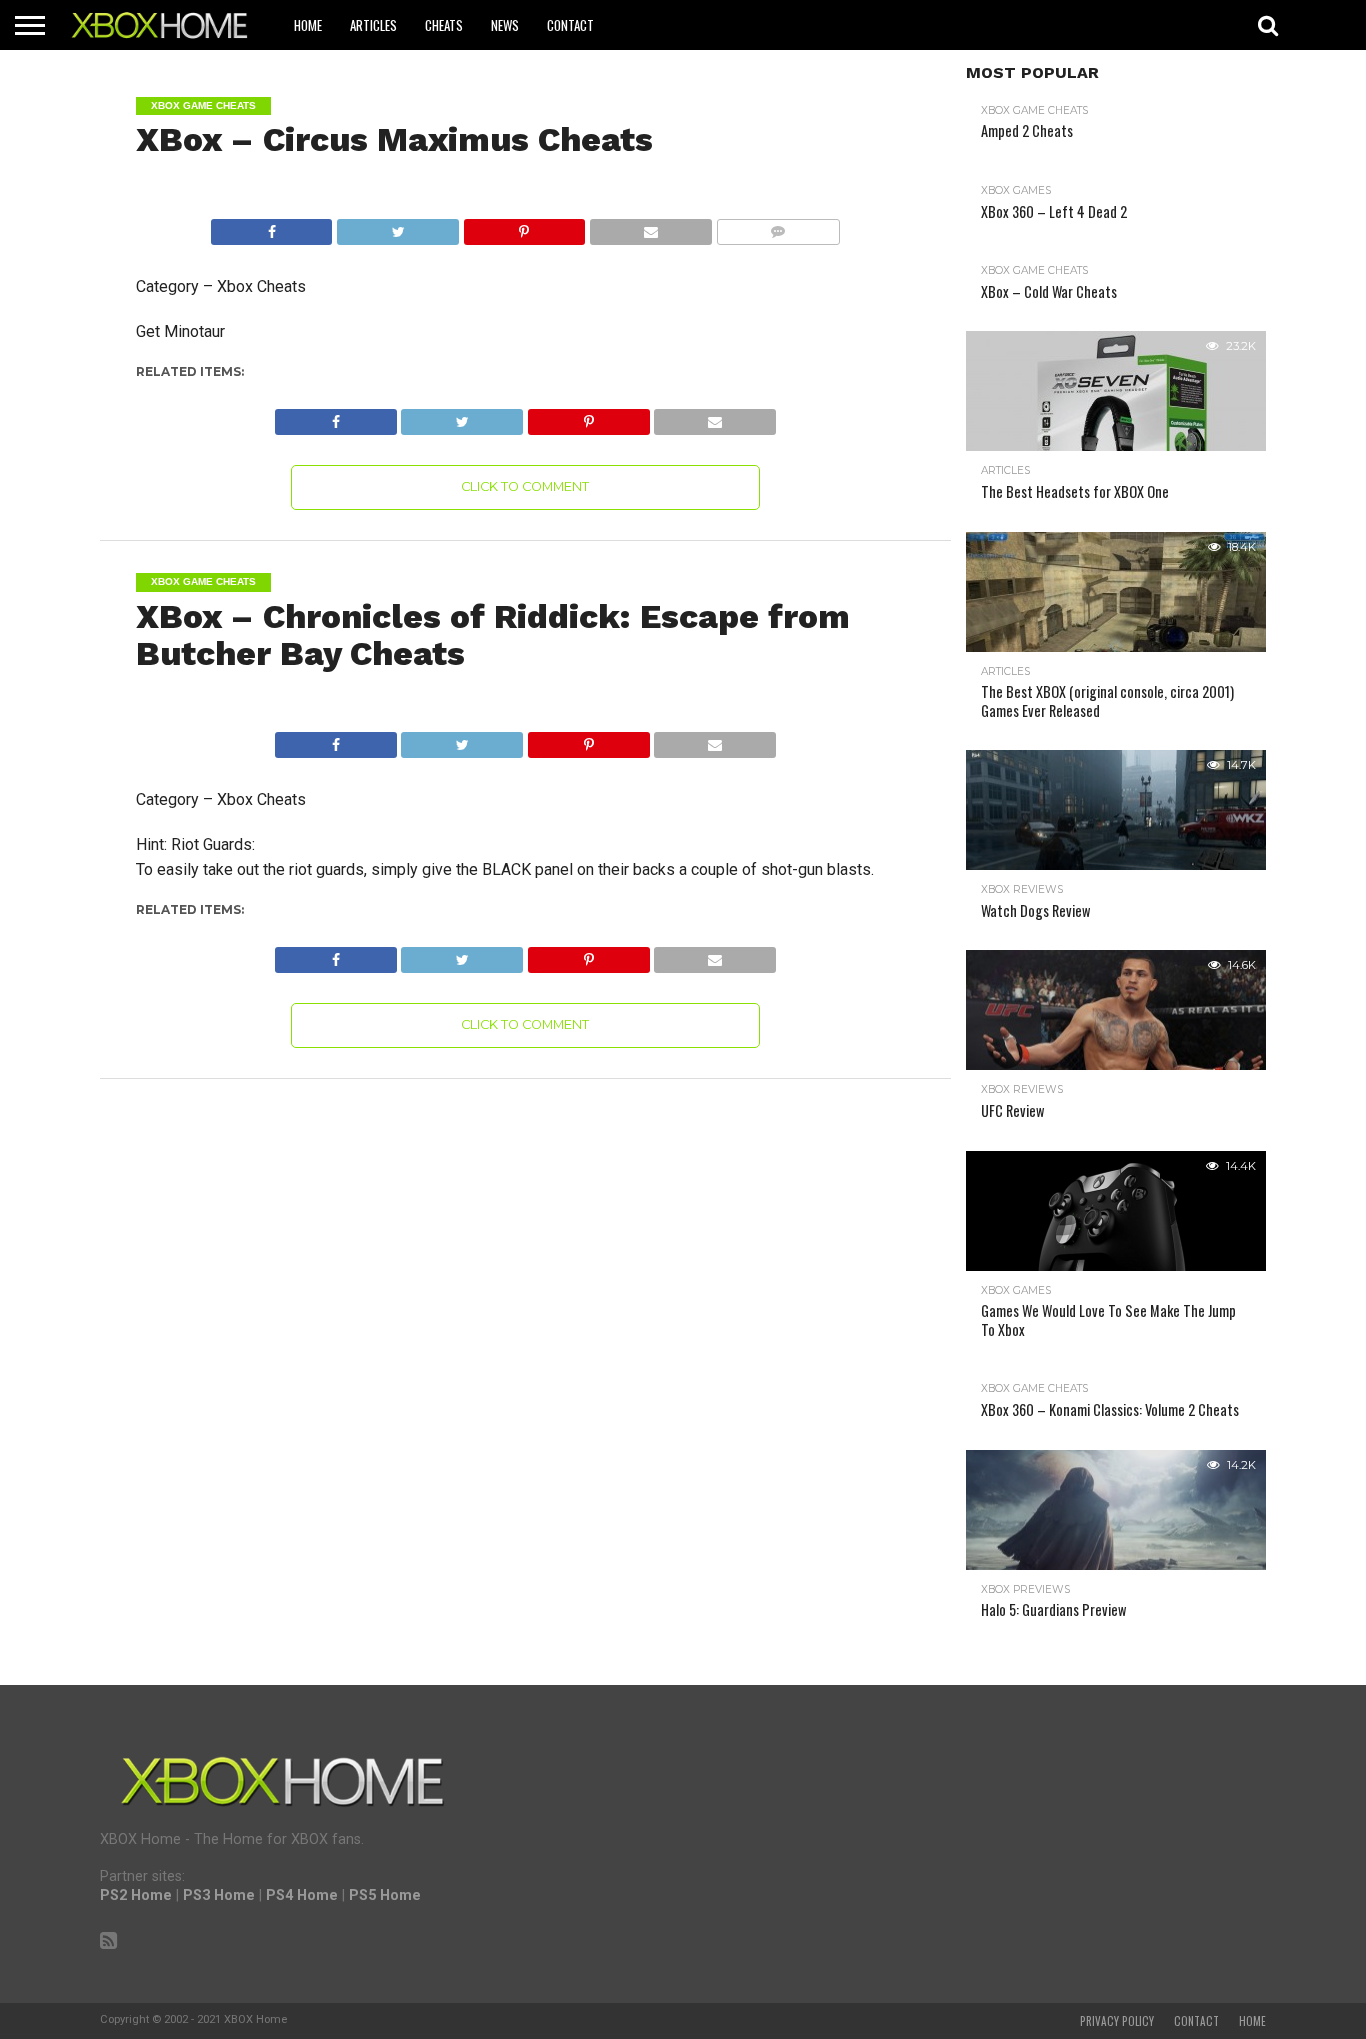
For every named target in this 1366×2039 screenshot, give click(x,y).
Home (308, 25)
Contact (570, 25)
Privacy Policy (1117, 2021)
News (505, 25)
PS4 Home (302, 1895)
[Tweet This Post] (397, 226)
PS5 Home (385, 1895)
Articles (373, 25)
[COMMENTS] (778, 226)
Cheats (444, 25)
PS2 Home (136, 1895)
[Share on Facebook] (272, 226)
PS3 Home (219, 1895)
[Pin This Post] (524, 226)
